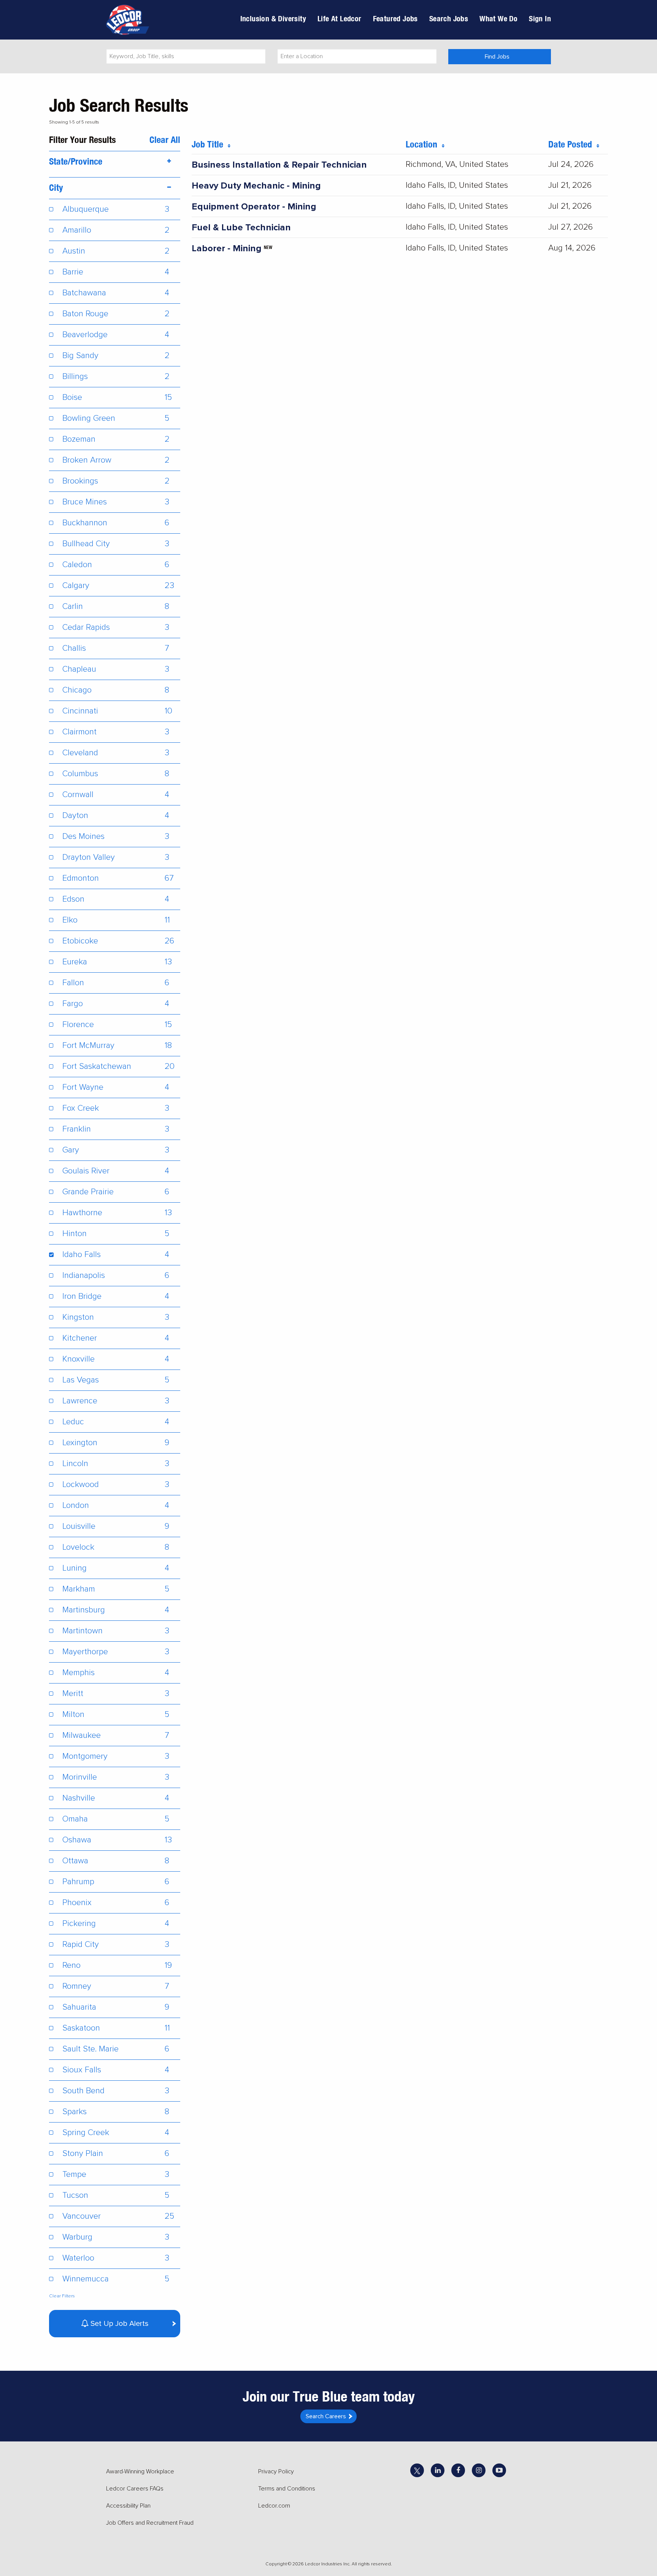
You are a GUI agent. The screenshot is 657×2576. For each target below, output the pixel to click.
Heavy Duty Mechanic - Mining (256, 186)
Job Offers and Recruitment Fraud (150, 2523)
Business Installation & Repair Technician (279, 165)
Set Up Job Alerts (119, 2324)
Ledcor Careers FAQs (135, 2489)
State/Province (76, 161)
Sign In (540, 18)
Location (424, 144)
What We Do (498, 18)
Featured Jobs (395, 18)
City (56, 187)
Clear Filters (62, 2296)
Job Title (210, 144)
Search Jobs (449, 18)
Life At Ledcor (340, 18)
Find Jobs (497, 57)
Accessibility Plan (128, 2506)
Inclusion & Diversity (273, 18)
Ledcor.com (274, 2506)
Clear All (165, 140)
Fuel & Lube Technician (241, 227)
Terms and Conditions (287, 2489)
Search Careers (326, 2416)
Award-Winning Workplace (140, 2471)
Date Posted (572, 144)
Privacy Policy (276, 2471)
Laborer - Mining (227, 248)
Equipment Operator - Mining (254, 207)
